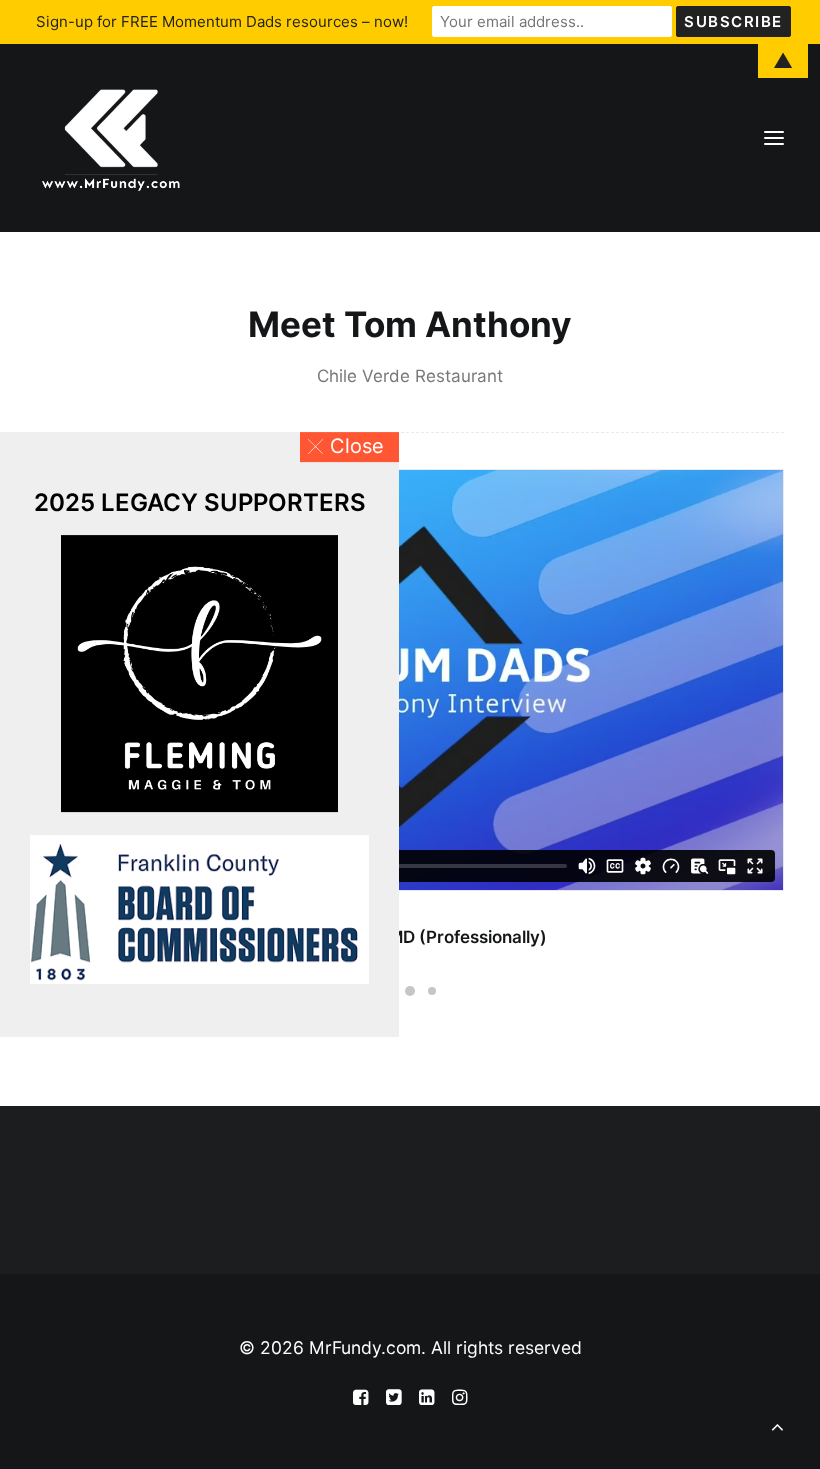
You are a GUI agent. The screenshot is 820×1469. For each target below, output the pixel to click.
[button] (349, 447)
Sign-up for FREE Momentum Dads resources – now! (222, 21)
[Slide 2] (410, 991)
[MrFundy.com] (111, 138)
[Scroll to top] (777, 1424)
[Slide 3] (432, 991)
